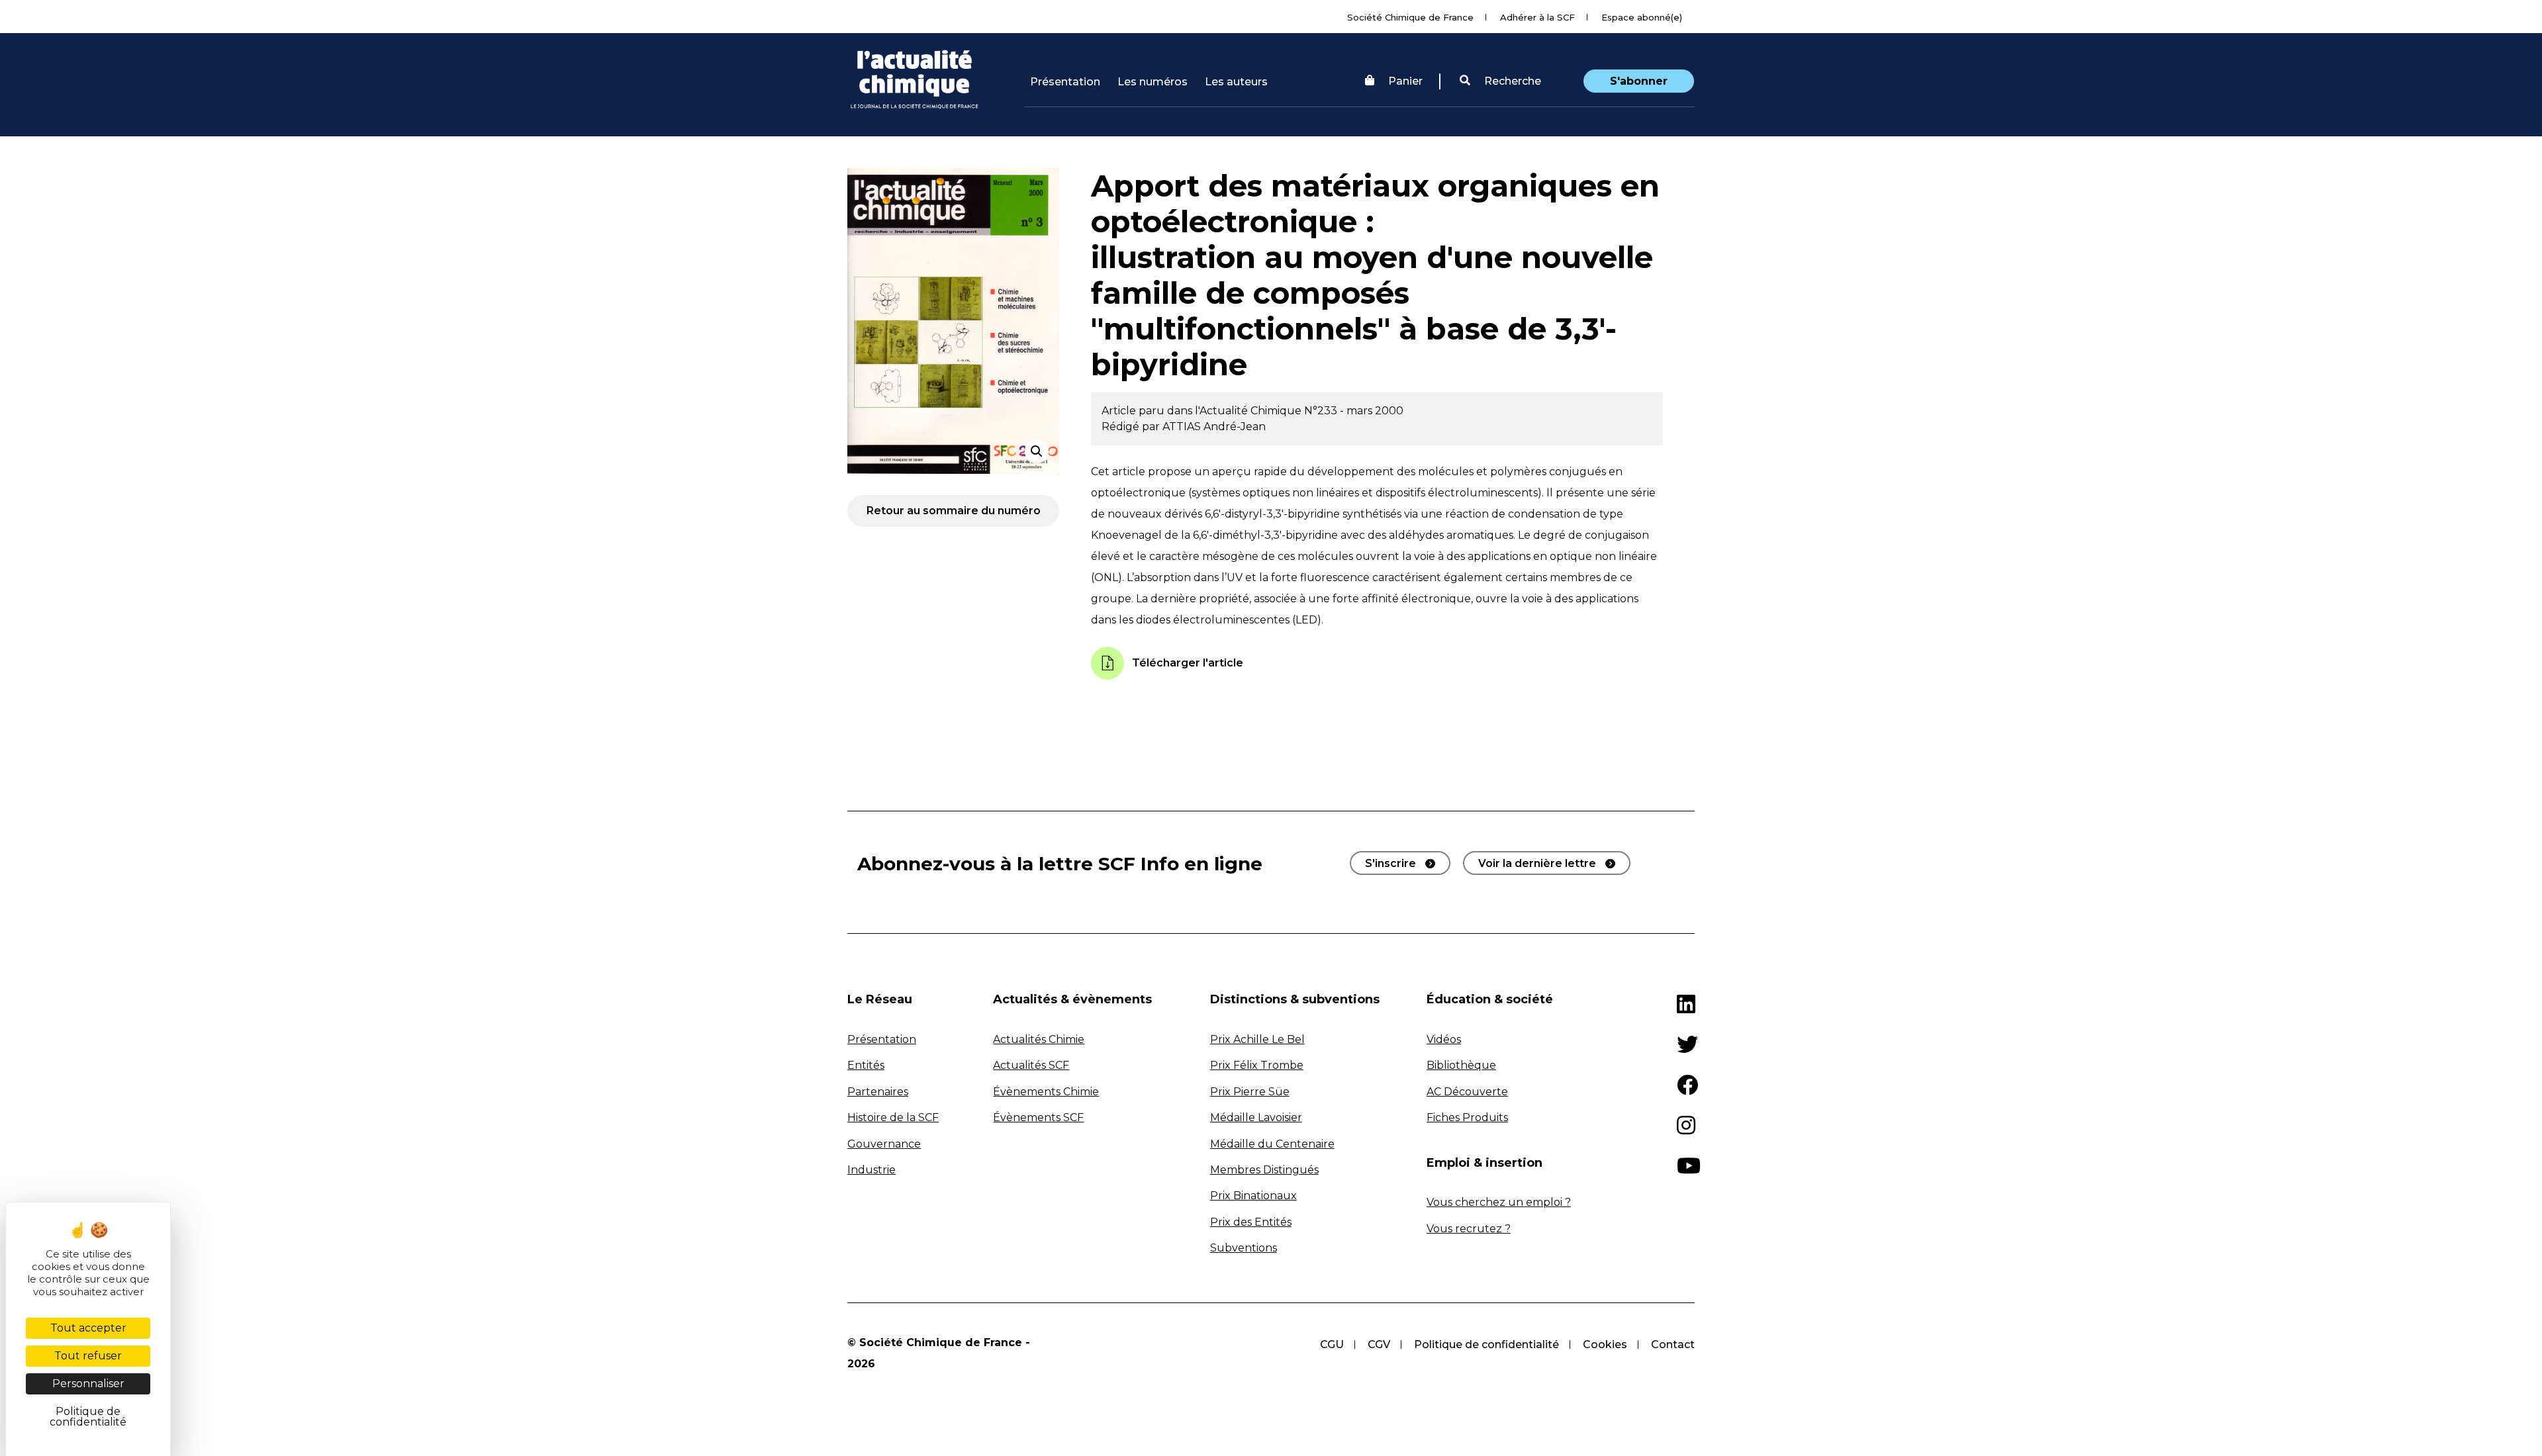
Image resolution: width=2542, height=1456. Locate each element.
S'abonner (1639, 81)
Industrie (871, 1170)
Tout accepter (88, 1328)
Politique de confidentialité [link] (88, 1417)
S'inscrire (1390, 863)
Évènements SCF (1038, 1117)
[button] (1500, 81)
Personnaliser (88, 1384)
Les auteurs (1236, 82)
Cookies (1605, 1344)
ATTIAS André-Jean (1214, 427)
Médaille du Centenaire (1272, 1144)
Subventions (1244, 1248)
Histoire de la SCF (893, 1117)
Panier (1405, 81)
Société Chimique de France (1410, 17)
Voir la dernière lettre (1537, 863)
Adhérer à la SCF (1537, 17)
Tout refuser (88, 1356)
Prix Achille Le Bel (1257, 1039)
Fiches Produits (1467, 1117)
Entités (866, 1065)
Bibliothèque (1461, 1065)
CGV (1379, 1344)
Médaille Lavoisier (1256, 1117)
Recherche (1511, 81)
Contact (1673, 1344)
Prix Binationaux (1253, 1196)
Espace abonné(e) (1642, 17)
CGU (1332, 1344)
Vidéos (1444, 1039)
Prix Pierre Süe (1250, 1092)
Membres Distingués (1264, 1170)
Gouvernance (884, 1144)
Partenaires (878, 1092)
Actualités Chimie (1039, 1039)
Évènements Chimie (1046, 1092)
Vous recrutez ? (1469, 1229)
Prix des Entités (1251, 1222)
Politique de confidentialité (1486, 1344)
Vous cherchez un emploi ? (1499, 1202)
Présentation (1065, 82)
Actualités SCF (1031, 1065)
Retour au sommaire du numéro (954, 511)
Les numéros (1153, 82)
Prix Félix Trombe (1257, 1065)
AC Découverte (1467, 1092)
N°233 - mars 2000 (1354, 411)
